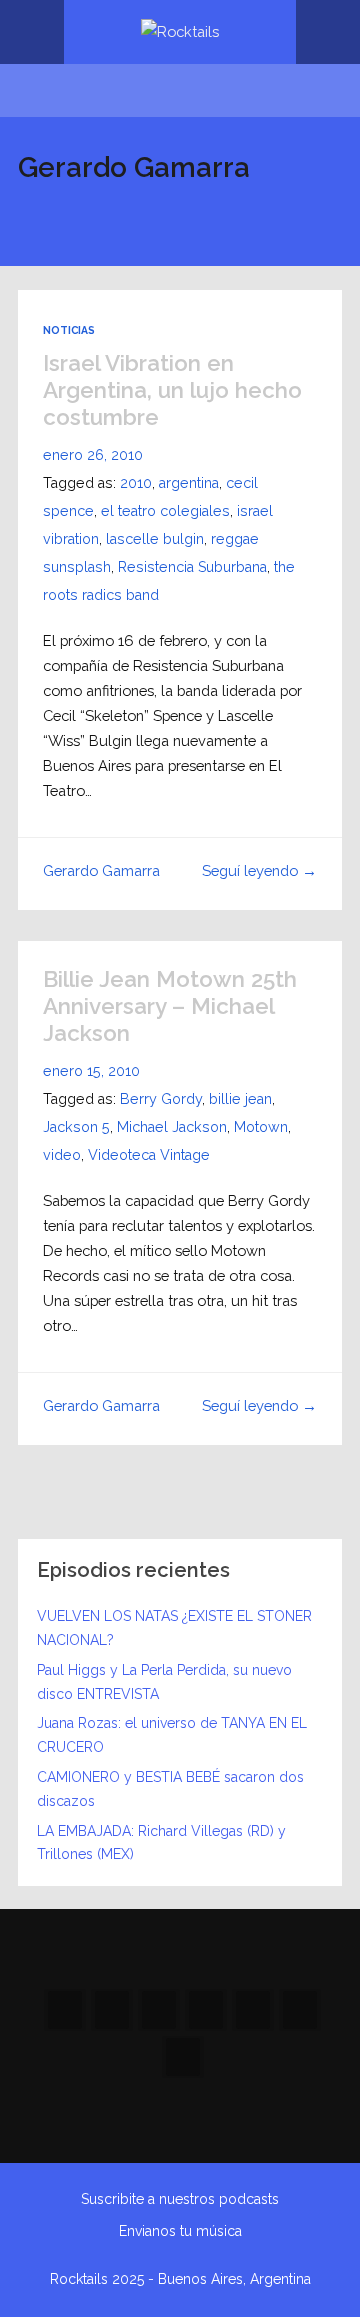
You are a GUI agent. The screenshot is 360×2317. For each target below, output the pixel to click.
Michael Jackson (172, 1127)
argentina (189, 483)
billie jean (240, 1099)
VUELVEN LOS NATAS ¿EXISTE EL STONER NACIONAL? (174, 1628)
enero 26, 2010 (93, 455)
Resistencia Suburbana (192, 567)
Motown (261, 1127)
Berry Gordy (161, 1099)
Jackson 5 (76, 1127)
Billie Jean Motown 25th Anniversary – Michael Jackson (170, 1006)
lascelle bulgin (155, 539)
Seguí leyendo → (259, 870)
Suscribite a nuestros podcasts (180, 2199)
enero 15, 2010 (91, 1071)
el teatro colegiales (165, 511)
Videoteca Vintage (149, 1155)
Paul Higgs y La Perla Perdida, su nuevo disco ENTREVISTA (164, 1682)
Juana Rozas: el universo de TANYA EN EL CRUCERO (172, 1735)
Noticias (69, 330)
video (62, 1155)
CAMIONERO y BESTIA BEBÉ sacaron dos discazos (170, 1789)
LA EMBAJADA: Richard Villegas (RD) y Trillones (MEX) (161, 1843)
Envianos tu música (180, 2231)
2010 (136, 483)
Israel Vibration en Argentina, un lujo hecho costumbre (172, 390)
